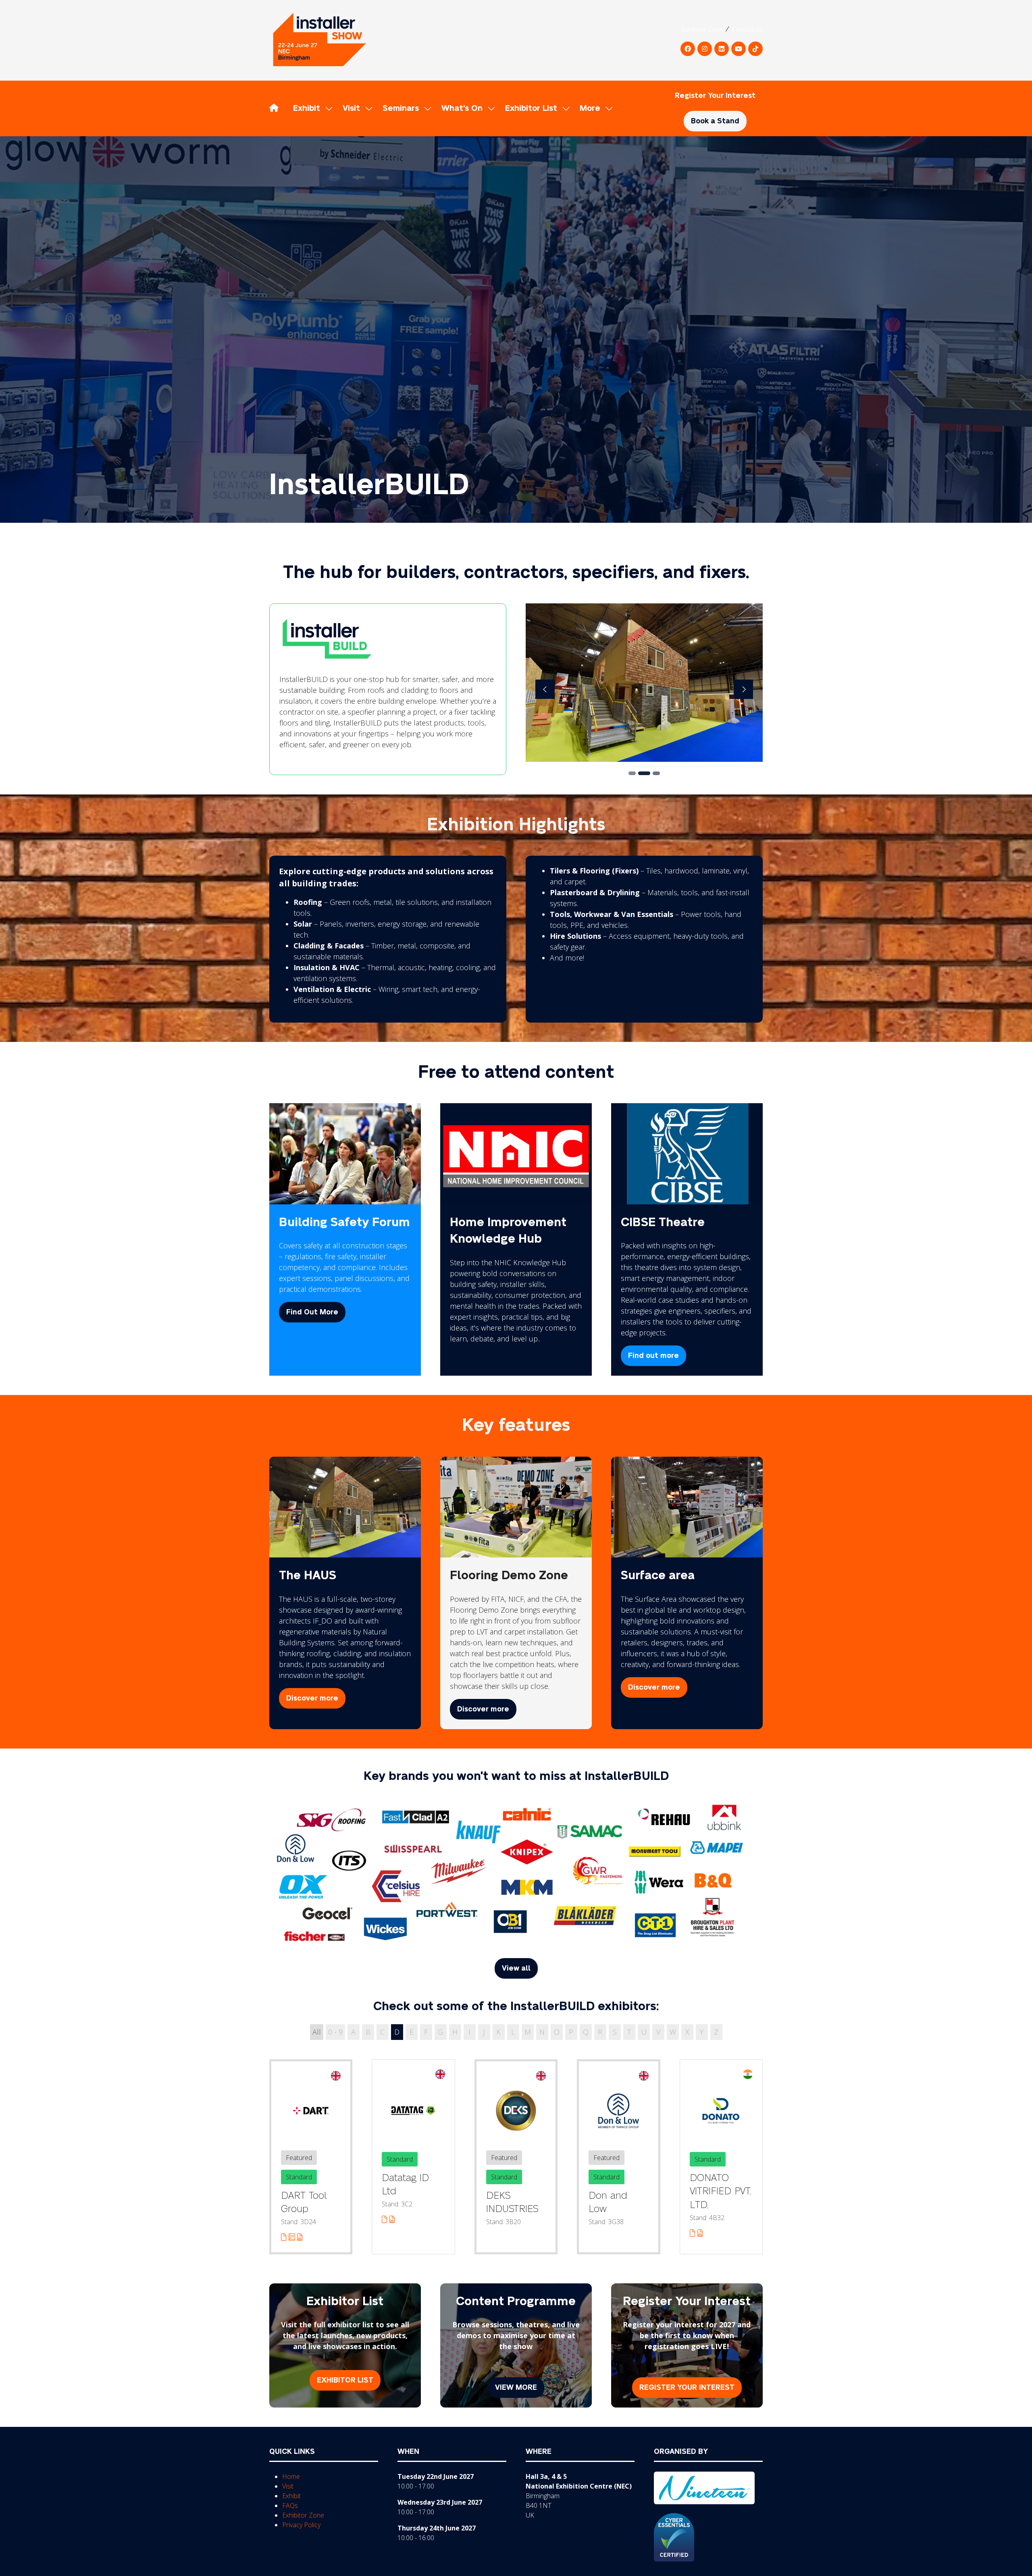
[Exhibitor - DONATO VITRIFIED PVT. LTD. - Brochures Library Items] (694, 2233)
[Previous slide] (545, 689)
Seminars (401, 108)
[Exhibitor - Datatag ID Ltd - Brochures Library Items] (386, 2219)
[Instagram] (705, 49)
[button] (594, 108)
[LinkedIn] (722, 49)
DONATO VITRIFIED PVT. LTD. (721, 2191)
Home (291, 2476)
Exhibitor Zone (702, 29)
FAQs (290, 2505)
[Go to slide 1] (632, 773)
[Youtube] (739, 49)
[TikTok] (755, 49)
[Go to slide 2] (644, 773)
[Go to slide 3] (656, 773)
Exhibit (307, 108)
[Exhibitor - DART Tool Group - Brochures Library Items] (285, 2237)
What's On (462, 108)
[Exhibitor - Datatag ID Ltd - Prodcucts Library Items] (392, 2219)
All (317, 2032)
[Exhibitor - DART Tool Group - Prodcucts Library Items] (300, 2237)
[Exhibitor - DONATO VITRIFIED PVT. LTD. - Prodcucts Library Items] (700, 2233)
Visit (351, 108)
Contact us (747, 29)
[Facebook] (688, 49)
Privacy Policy (301, 2525)
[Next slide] (743, 689)
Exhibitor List (531, 108)
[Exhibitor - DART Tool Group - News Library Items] (293, 2237)
